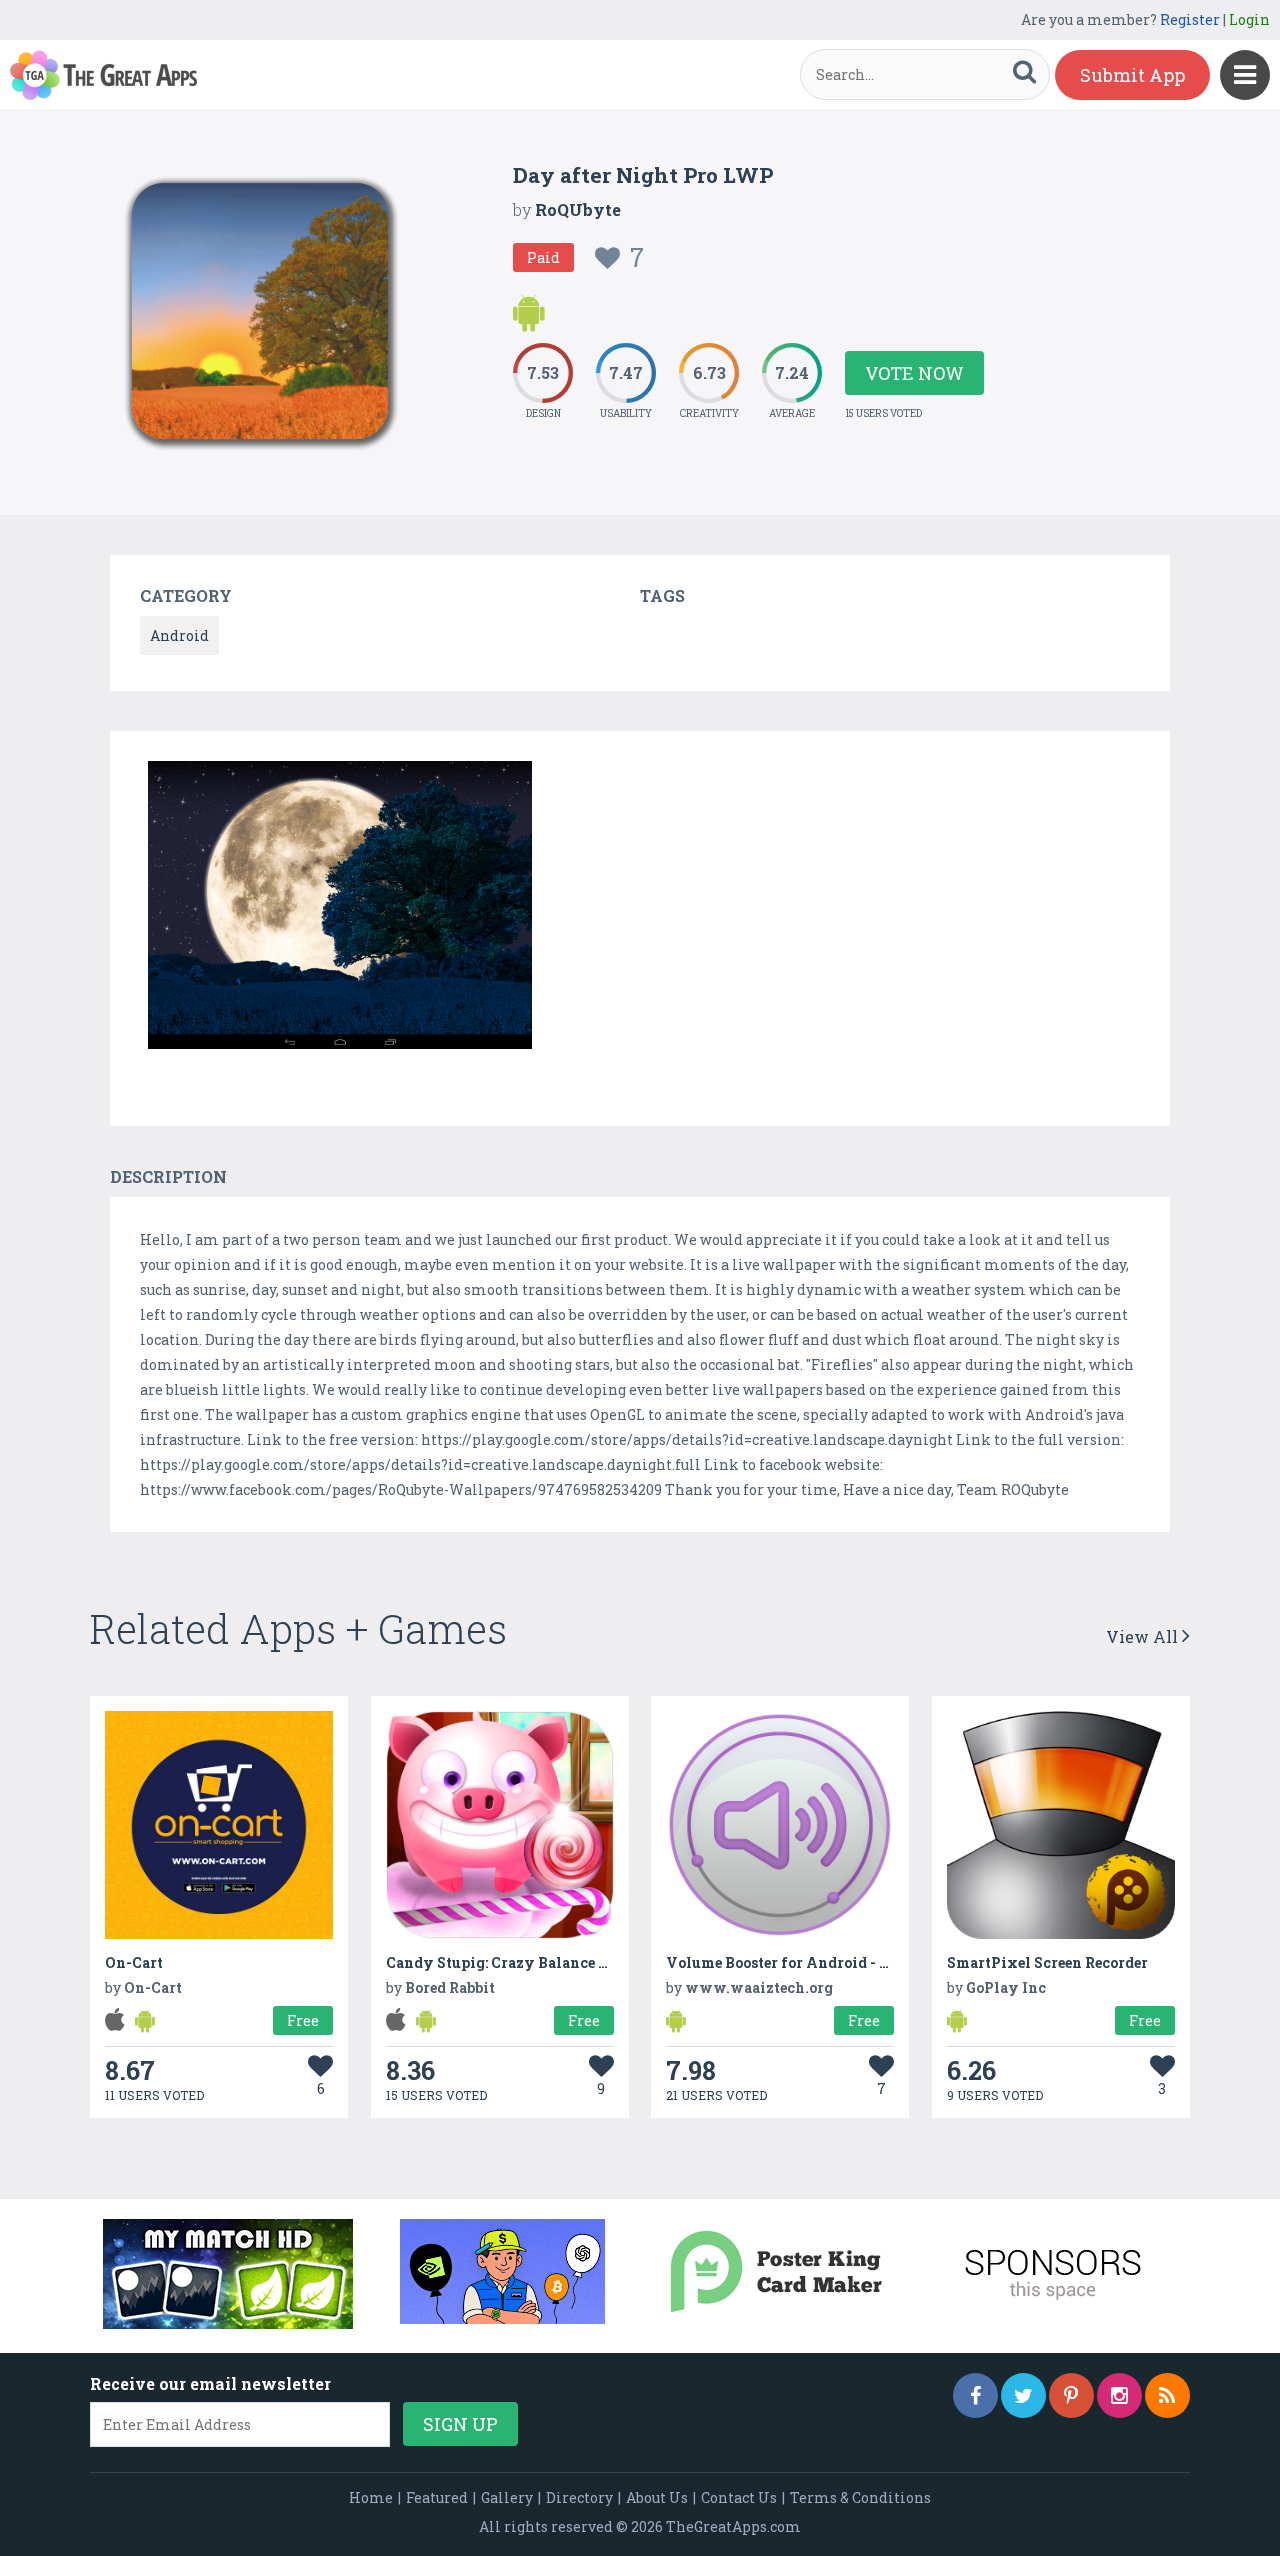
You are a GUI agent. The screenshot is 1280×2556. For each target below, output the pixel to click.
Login (1249, 19)
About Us (657, 2497)
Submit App (1132, 75)
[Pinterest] (1071, 2395)
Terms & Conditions (860, 2497)
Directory (579, 2497)
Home (371, 2497)
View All (1144, 1636)
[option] (340, 908)
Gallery (507, 2497)
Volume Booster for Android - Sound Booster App (839, 1962)
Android (179, 635)
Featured (437, 2497)
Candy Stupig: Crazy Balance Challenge (528, 1962)
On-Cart (134, 1962)
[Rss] (1167, 2395)
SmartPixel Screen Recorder (1047, 1962)
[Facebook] (975, 2395)
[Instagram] (1119, 2395)
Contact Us (739, 2497)
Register (1190, 19)
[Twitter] (1023, 2395)
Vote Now (914, 373)
